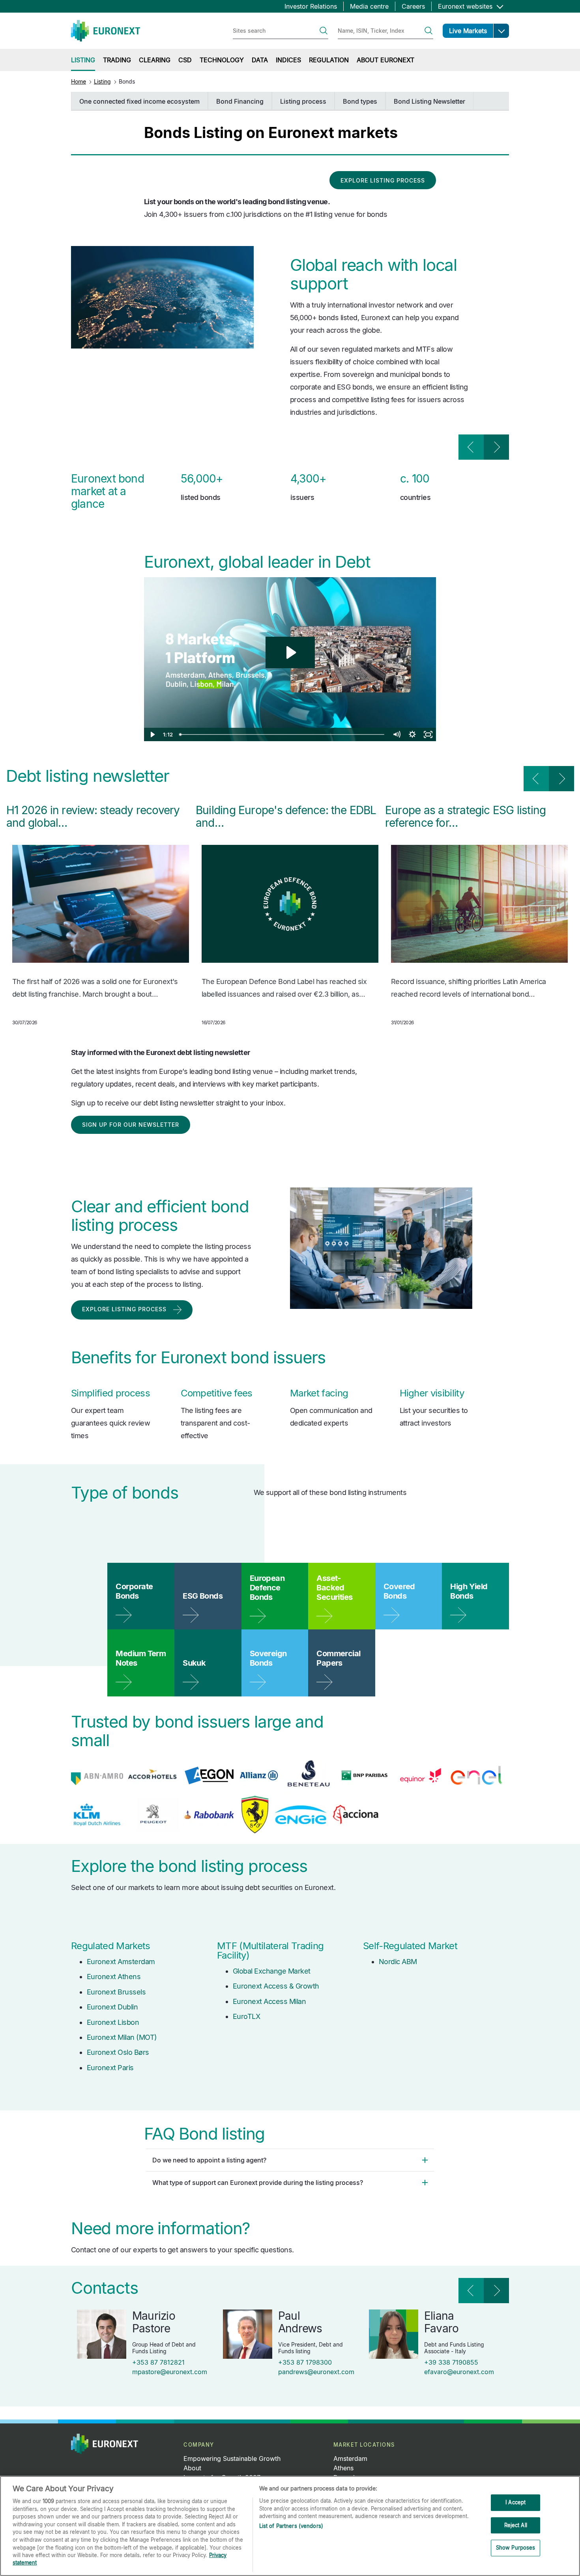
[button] (501, 31)
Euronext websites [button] (466, 6)
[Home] (106, 31)
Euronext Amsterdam (121, 1962)
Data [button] (260, 60)
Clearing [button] (155, 60)
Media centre (369, 6)
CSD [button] (185, 60)
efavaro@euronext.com (459, 2372)
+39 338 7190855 (451, 2362)
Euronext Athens (114, 1977)
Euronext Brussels (116, 1992)
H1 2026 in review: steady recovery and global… (93, 816)
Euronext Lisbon (113, 2022)
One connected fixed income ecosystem (139, 101)
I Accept (515, 2502)
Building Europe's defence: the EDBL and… (286, 816)
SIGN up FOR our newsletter (131, 1125)
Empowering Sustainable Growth (232, 2459)
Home (79, 81)
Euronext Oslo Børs (118, 2052)
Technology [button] (222, 60)
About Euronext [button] (385, 60)
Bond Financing (240, 101)
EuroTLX (246, 2016)
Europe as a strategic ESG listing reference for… (465, 816)
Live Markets (468, 31)
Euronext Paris (110, 2068)
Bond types (360, 101)
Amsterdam (350, 2459)
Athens (343, 2468)
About (192, 2468)
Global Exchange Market (272, 1971)
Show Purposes (516, 2548)
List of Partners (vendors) (291, 2526)
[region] (290, 2526)
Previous (471, 447)
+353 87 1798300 (305, 2362)
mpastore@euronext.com (170, 2372)
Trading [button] (117, 60)
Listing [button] (83, 60)
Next (496, 447)
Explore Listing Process (383, 180)
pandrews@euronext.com (316, 2372)
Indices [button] (288, 60)
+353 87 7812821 (158, 2362)
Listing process (303, 101)
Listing (102, 81)
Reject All (516, 2525)
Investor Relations (311, 6)
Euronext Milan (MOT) (122, 2037)
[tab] (290, 2160)
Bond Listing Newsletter (429, 101)
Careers (413, 6)
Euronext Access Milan (269, 2001)
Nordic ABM (398, 1962)
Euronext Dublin (112, 2007)
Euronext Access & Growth (276, 1986)
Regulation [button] (329, 60)
